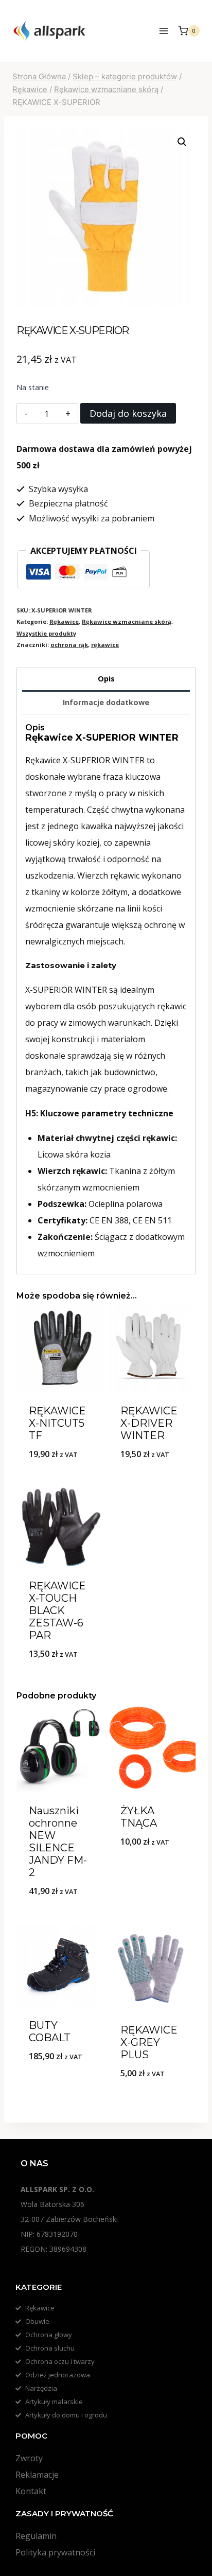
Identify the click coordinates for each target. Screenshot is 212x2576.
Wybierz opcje (60, 1680)
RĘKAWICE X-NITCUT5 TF (57, 1423)
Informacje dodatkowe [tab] (106, 702)
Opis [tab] (106, 679)
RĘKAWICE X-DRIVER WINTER (149, 1423)
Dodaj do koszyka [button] (60, 1480)
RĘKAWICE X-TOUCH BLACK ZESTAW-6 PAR (57, 1610)
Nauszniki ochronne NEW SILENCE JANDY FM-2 (58, 1842)
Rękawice (64, 621)
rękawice (105, 645)
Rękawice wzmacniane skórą (127, 621)
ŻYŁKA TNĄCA (139, 1817)
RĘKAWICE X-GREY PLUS (149, 2042)
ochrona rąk (69, 645)
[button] (182, 142)
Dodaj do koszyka (128, 413)
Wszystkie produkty (46, 633)
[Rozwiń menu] (163, 31)
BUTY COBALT (50, 2031)
